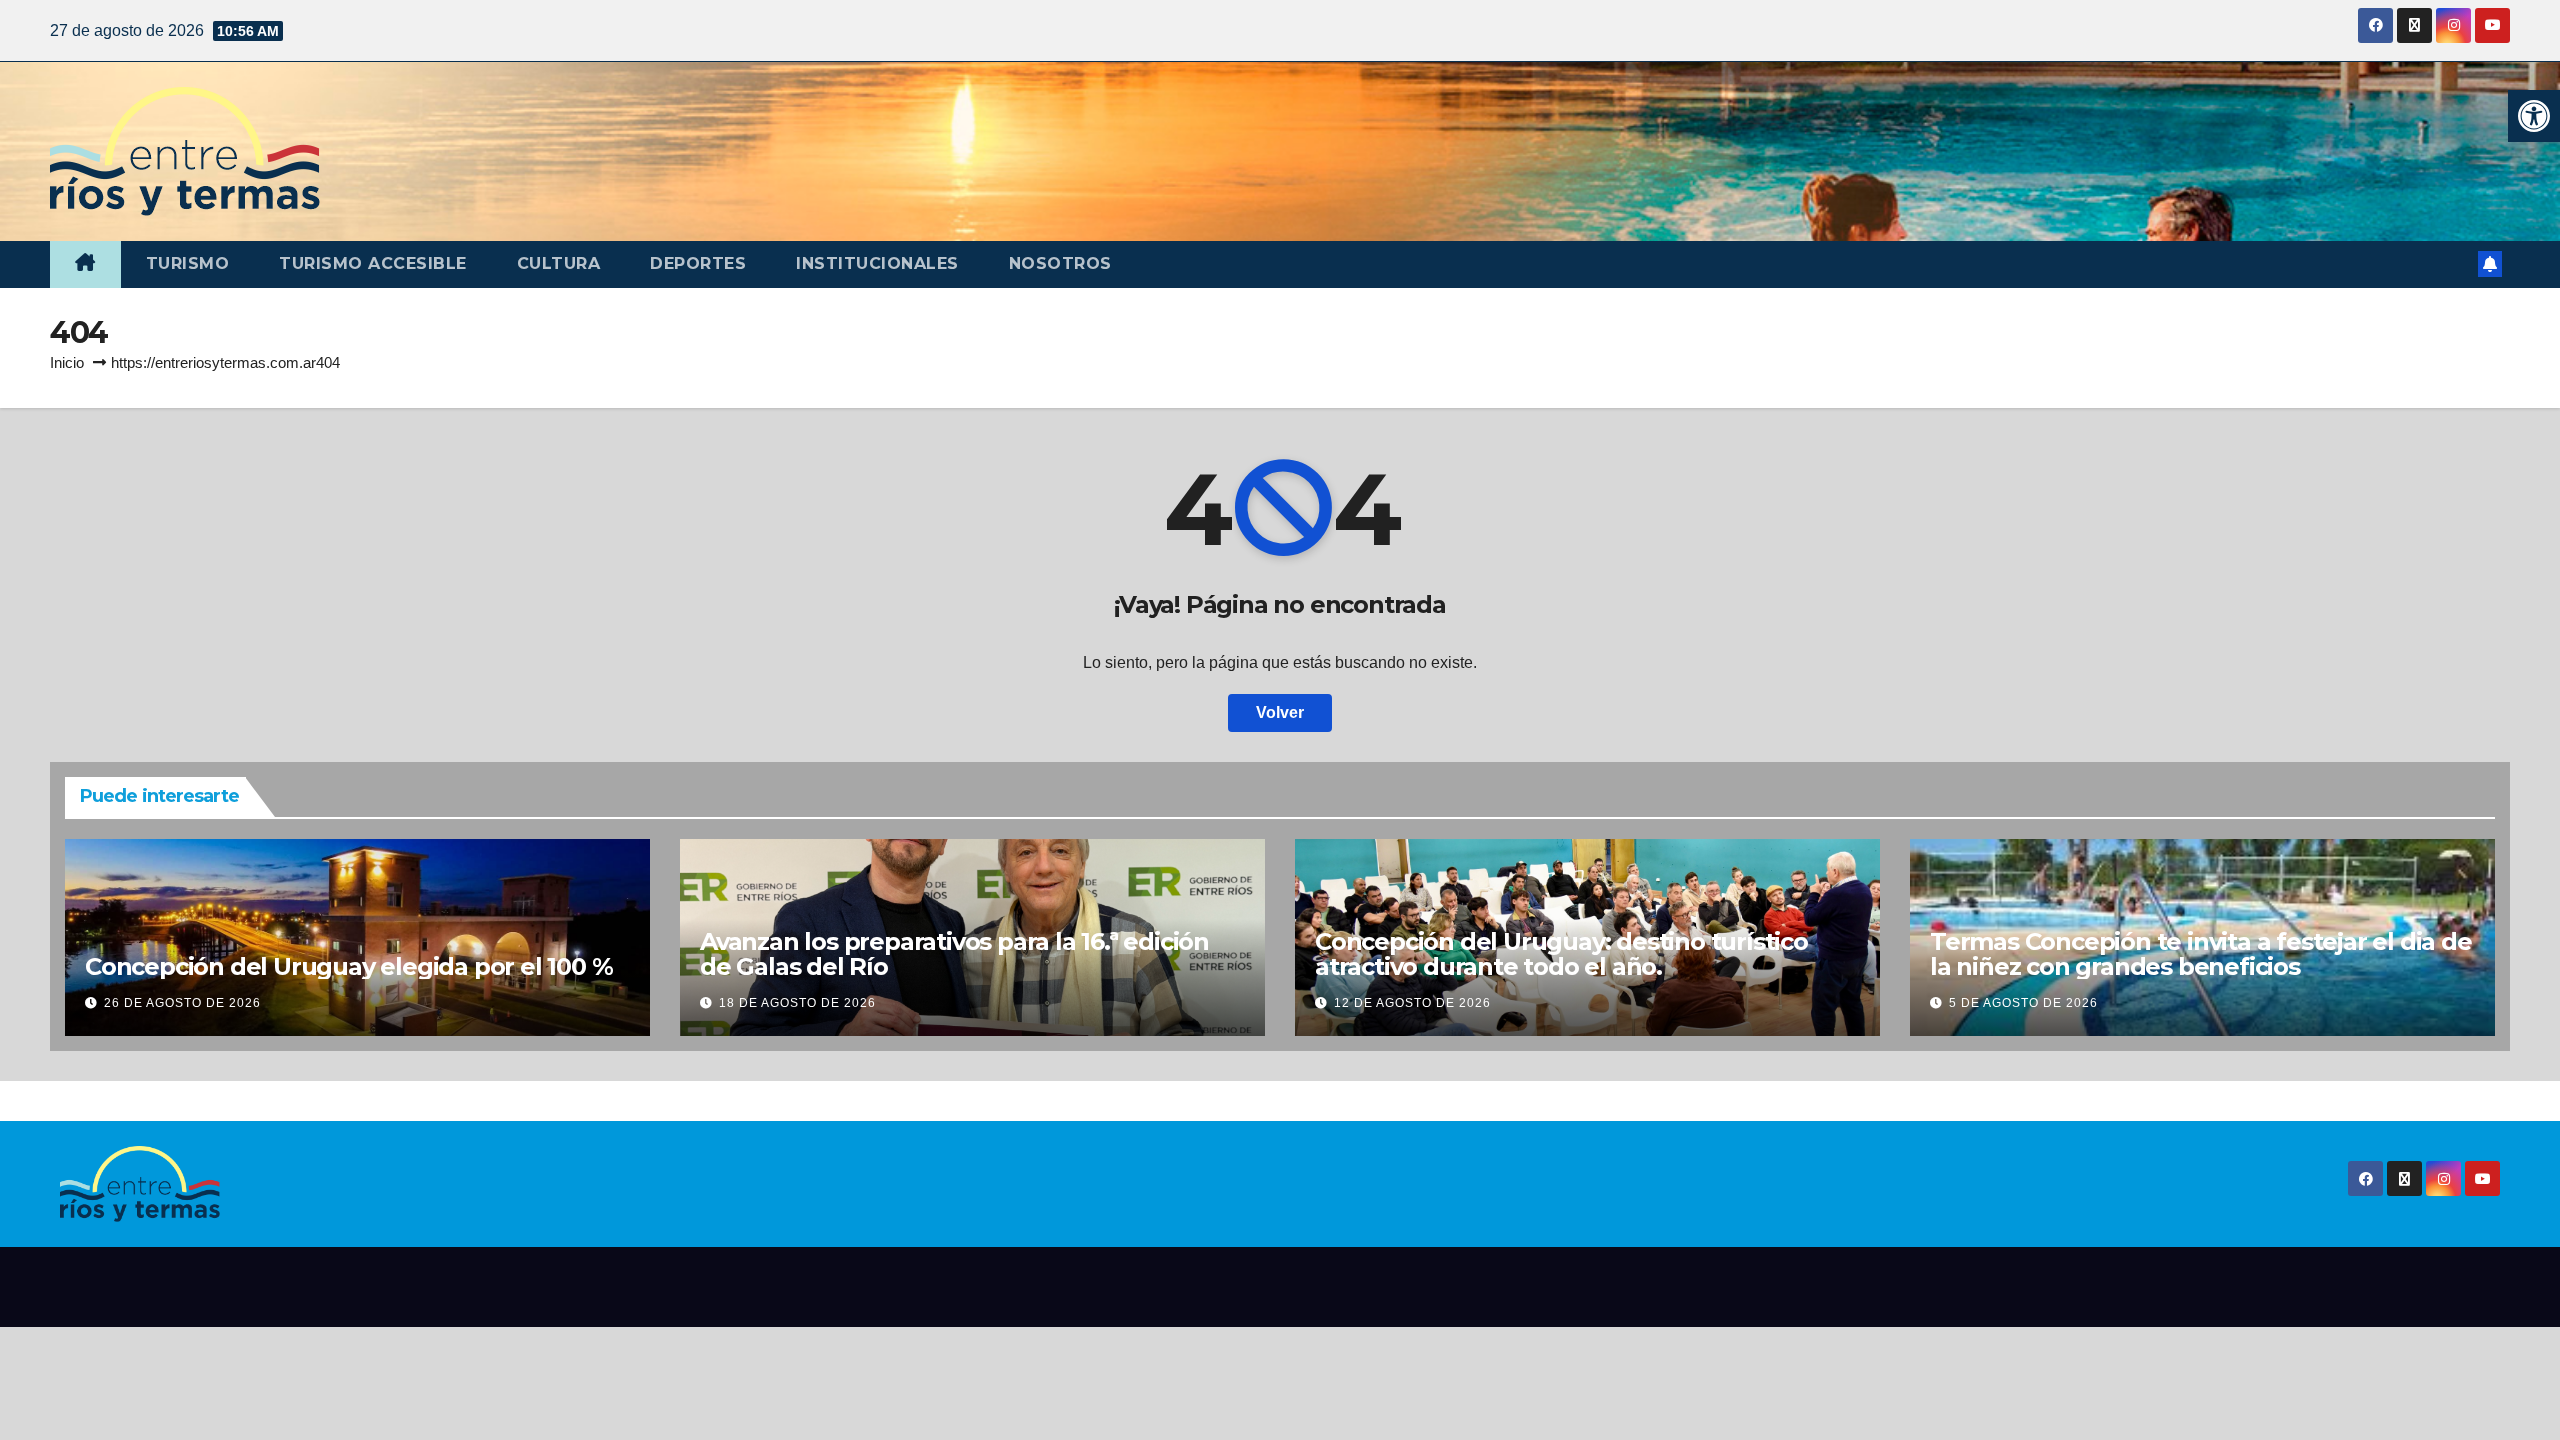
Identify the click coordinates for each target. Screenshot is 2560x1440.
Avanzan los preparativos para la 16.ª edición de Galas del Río (954, 954)
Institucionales (877, 263)
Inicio (67, 362)
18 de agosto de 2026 (797, 1003)
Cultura (559, 263)
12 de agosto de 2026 (1412, 1003)
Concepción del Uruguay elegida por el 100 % (348, 966)
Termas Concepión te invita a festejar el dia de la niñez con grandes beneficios (2201, 954)
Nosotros (1060, 263)
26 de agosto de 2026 (182, 1003)
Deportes (698, 263)
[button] (2534, 116)
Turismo (188, 263)
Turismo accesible (373, 263)
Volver (1280, 712)
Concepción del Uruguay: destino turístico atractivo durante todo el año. (1561, 954)
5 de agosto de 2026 (2023, 1003)
